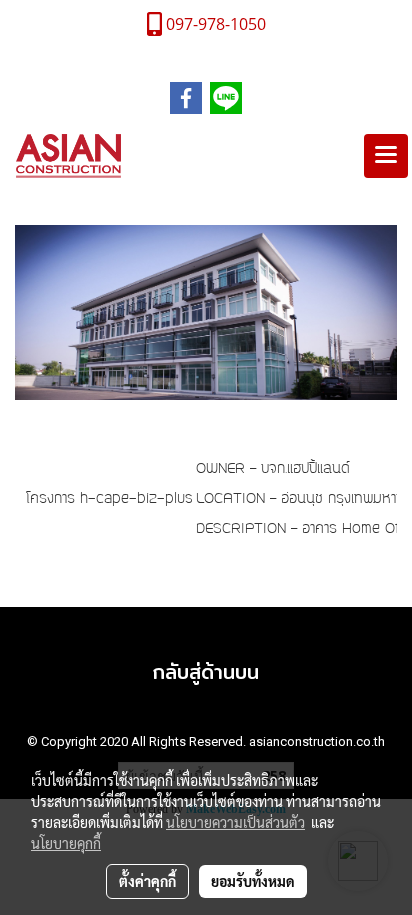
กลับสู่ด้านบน (206, 671)
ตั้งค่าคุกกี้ (147, 881)
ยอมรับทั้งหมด (253, 881)
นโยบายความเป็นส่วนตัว (235, 822)
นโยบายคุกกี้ (66, 843)
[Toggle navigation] (386, 156)
